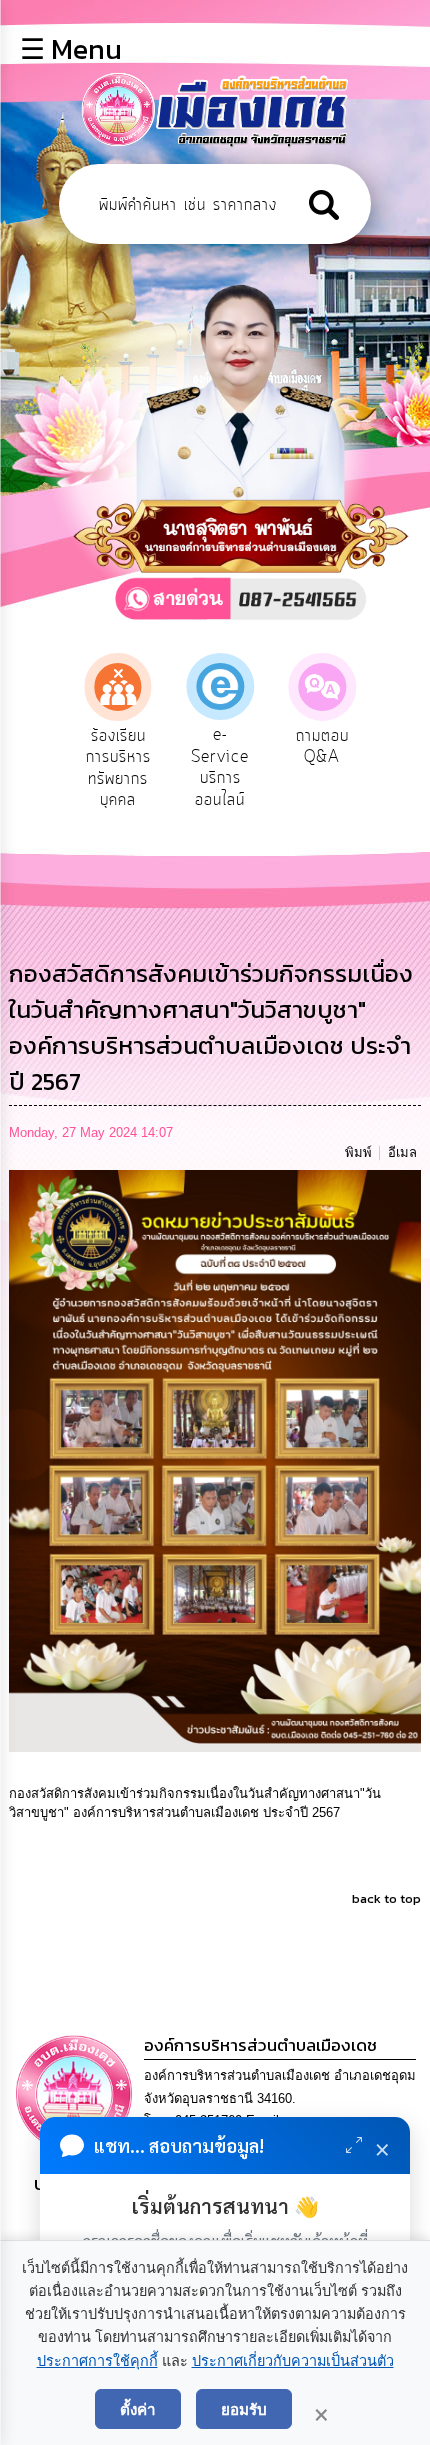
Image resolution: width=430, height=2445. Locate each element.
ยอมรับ (244, 2409)
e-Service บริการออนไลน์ (220, 767)
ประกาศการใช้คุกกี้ (97, 2361)
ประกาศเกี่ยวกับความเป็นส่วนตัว (293, 2361)
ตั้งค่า (138, 2409)
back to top (386, 1898)
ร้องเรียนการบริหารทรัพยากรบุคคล (118, 768)
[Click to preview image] (214, 1459)
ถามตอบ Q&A (322, 747)
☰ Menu (71, 49)
